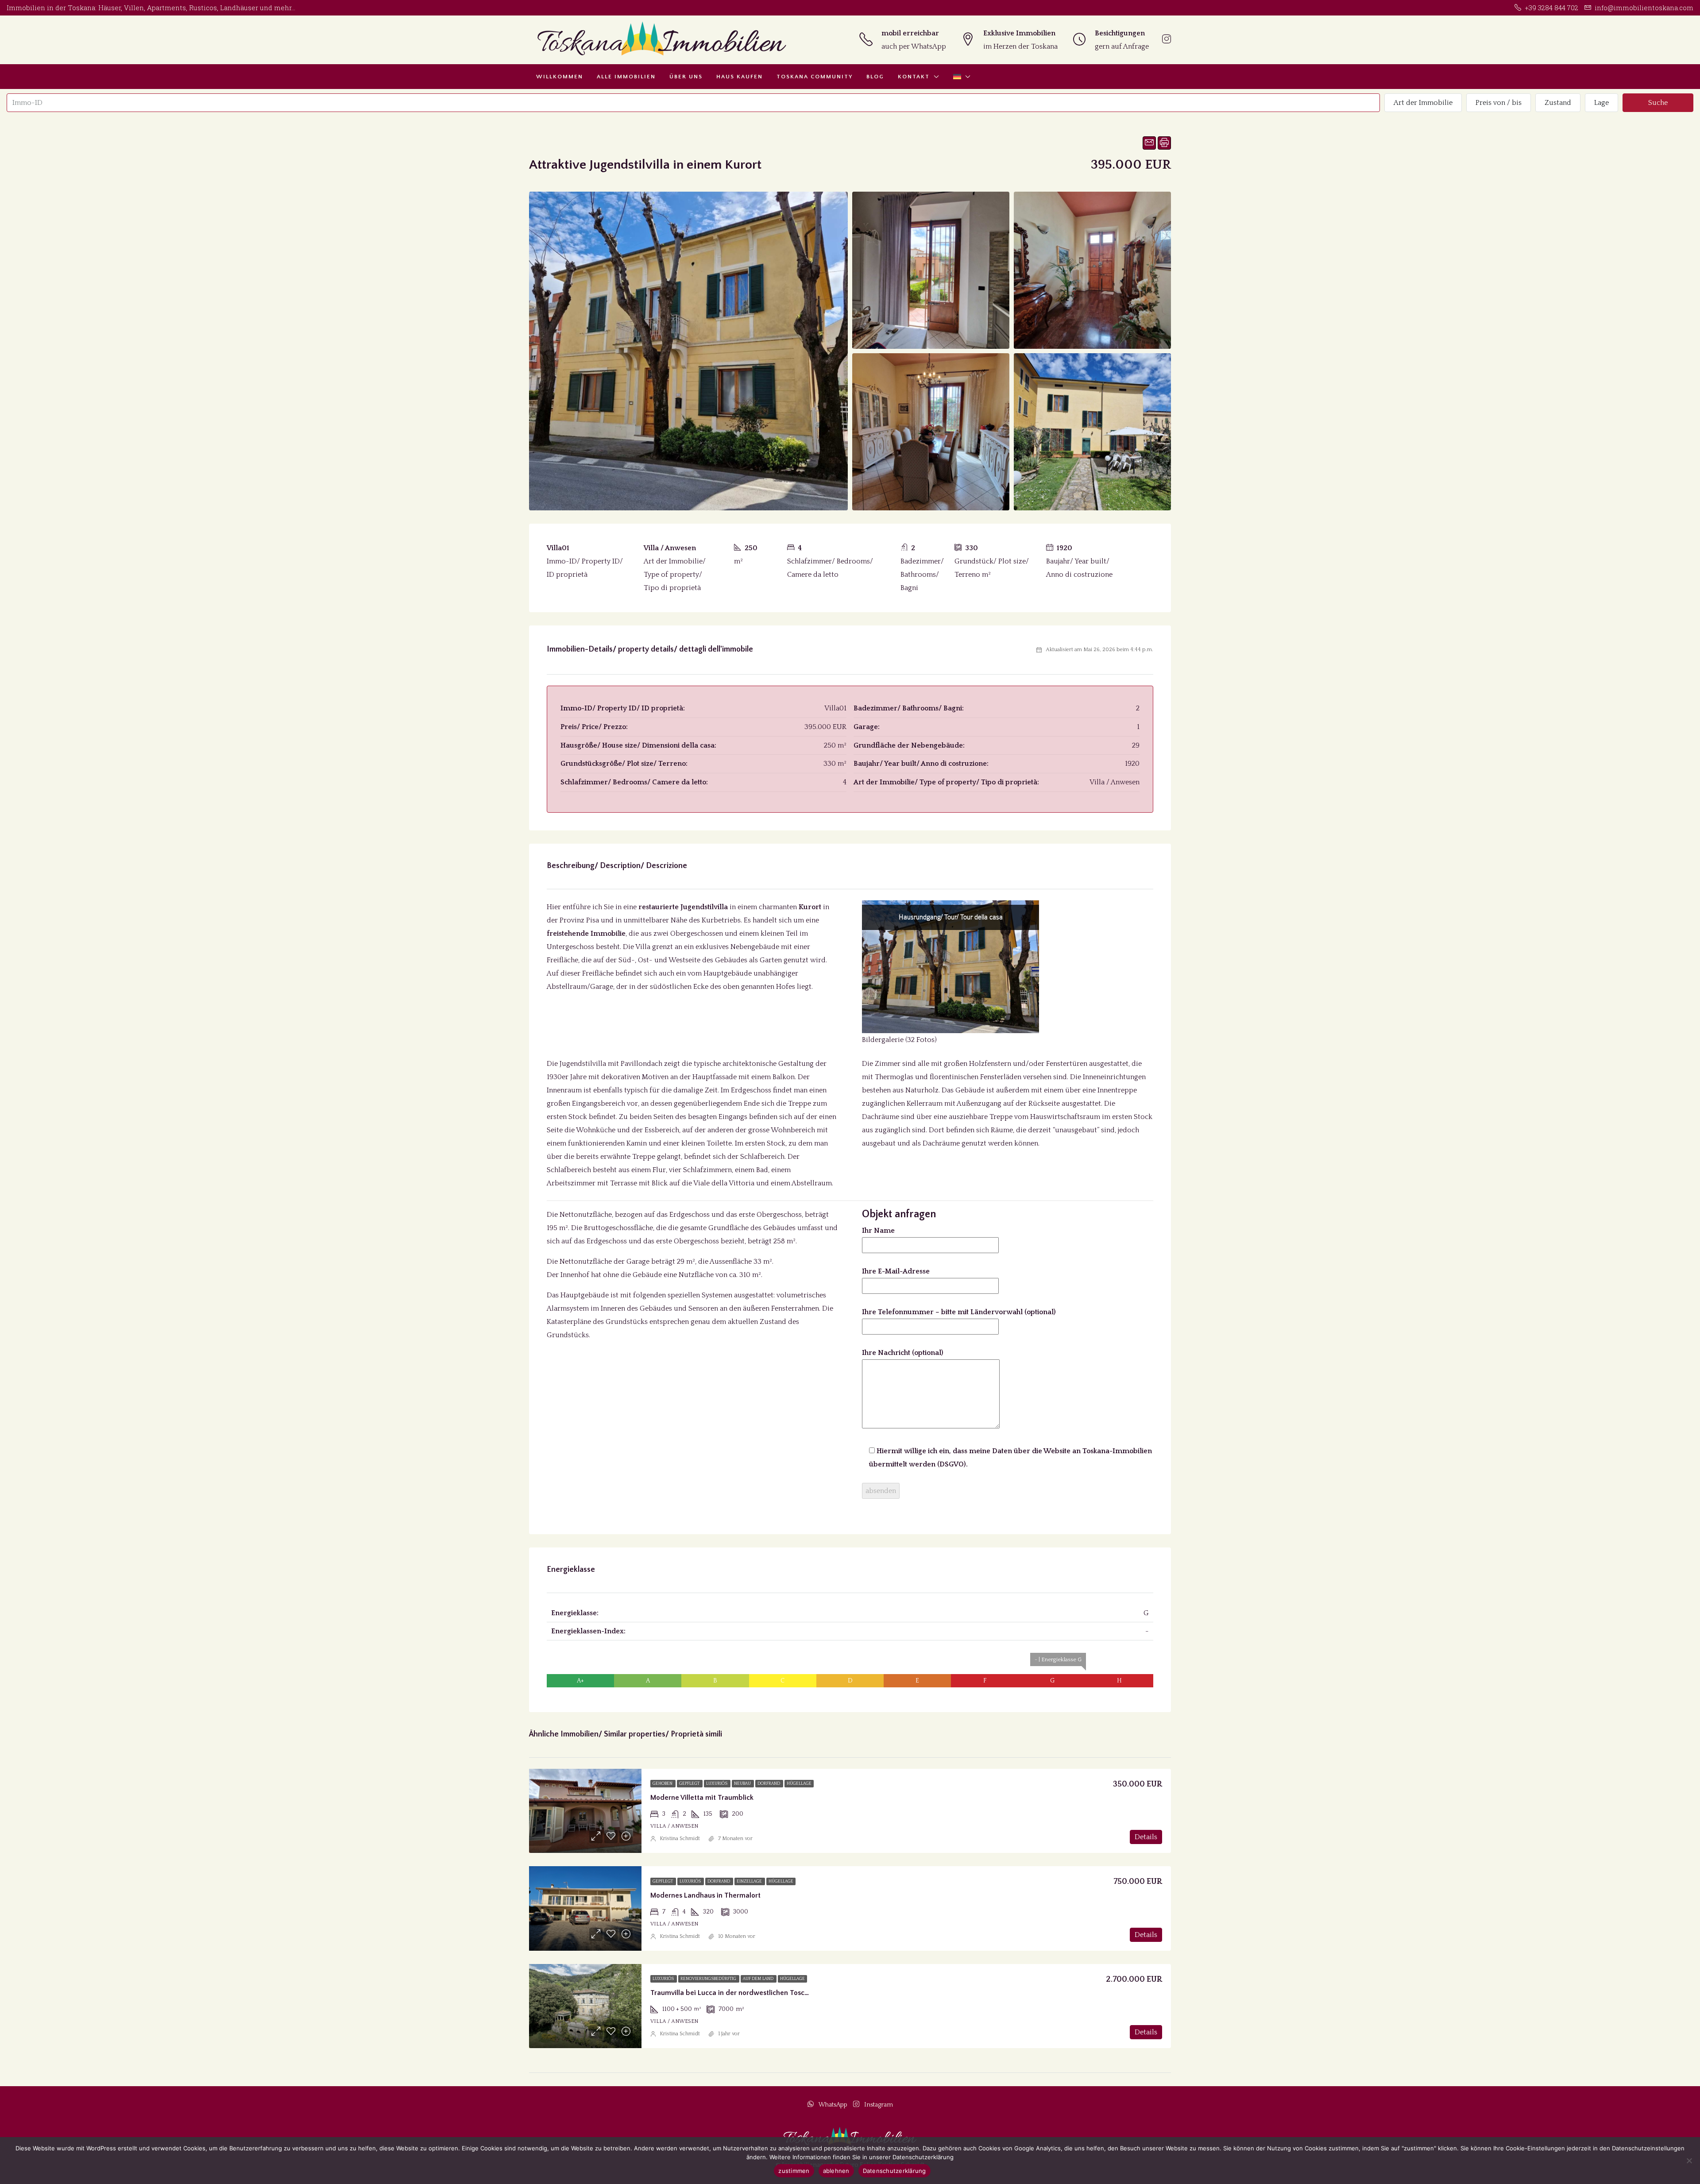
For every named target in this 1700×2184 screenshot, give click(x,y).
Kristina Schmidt (680, 1839)
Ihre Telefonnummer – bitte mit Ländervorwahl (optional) (959, 1312)
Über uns (686, 77)
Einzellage (750, 1881)
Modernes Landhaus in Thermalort (705, 1895)
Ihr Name (878, 1231)
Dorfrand (769, 1784)
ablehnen (836, 2171)
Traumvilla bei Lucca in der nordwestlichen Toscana (733, 1993)
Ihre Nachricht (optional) (903, 1353)
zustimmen (794, 2171)
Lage (1601, 103)
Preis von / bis (1499, 103)
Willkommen (560, 77)
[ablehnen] (1689, 2161)
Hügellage (799, 1784)
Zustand (1558, 103)
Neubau (743, 1784)
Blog (875, 77)
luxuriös (717, 1784)
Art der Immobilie (1423, 103)
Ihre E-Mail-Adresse (896, 1271)
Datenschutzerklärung (894, 2171)
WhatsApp (833, 2105)
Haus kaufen (740, 77)
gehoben (663, 1784)
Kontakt (914, 77)
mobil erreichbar (910, 33)
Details (1146, 1837)
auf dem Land (759, 1979)
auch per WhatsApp (914, 46)
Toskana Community (815, 77)
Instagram (878, 2105)
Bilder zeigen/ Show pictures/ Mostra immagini (965, 969)
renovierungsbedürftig (709, 1979)
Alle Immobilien (626, 77)
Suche (1658, 103)
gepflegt (690, 1784)
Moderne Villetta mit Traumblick (702, 1798)
